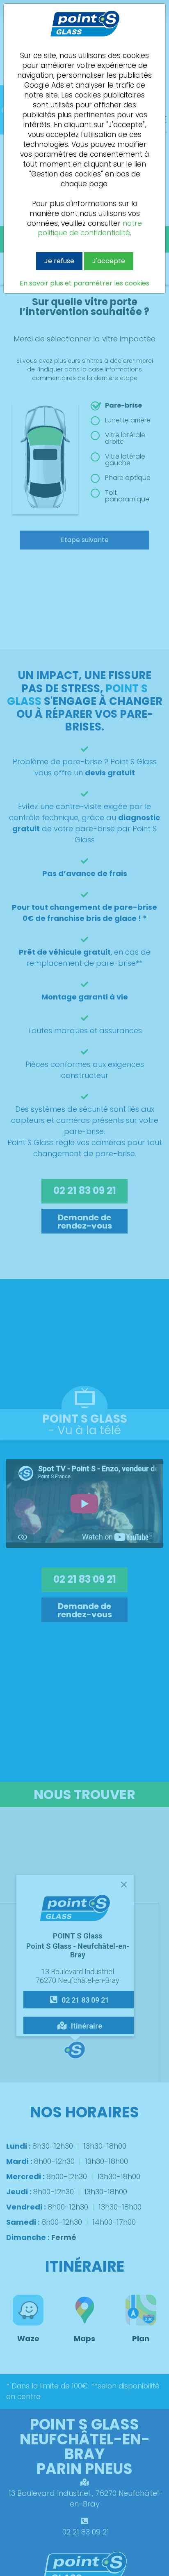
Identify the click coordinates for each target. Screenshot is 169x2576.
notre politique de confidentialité (90, 228)
